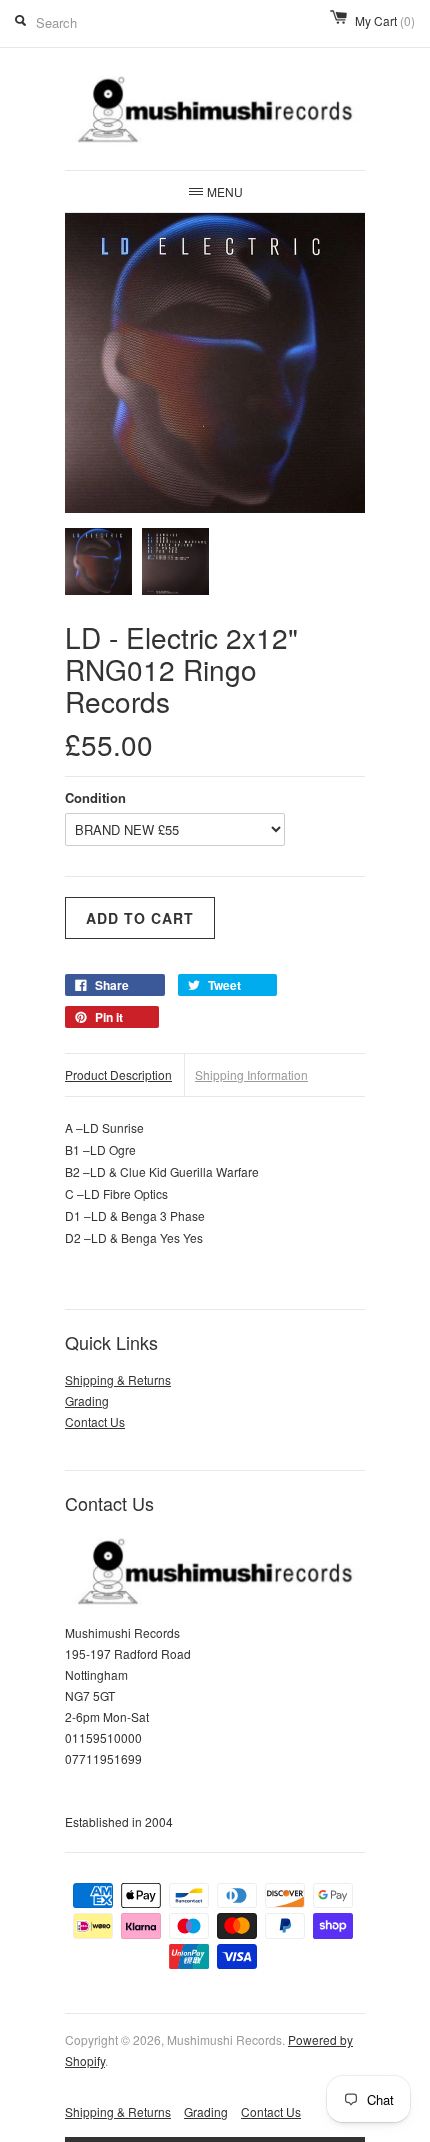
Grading (87, 1400)
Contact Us (95, 1421)
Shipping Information (251, 1074)
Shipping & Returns (118, 1379)
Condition (95, 797)
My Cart (385, 20)
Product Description (118, 1074)
